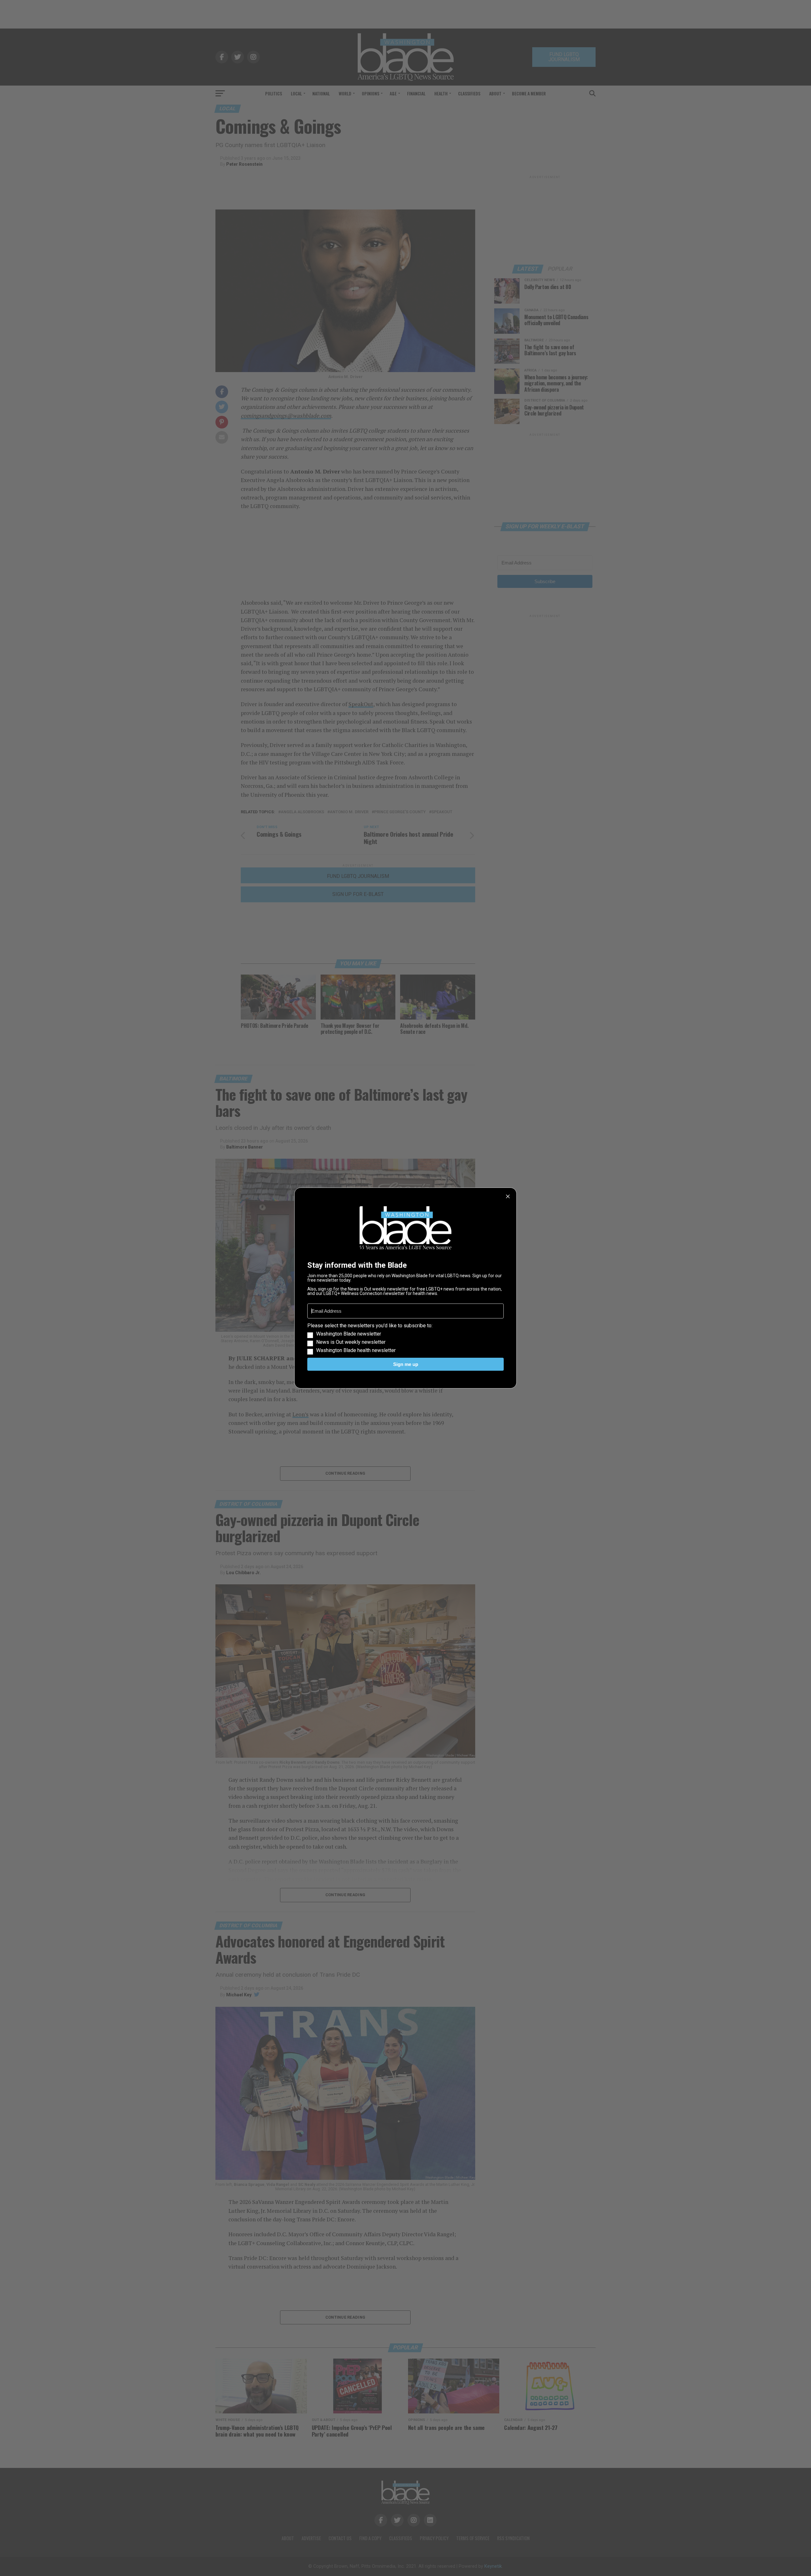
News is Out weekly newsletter (351, 1342)
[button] (405, 1338)
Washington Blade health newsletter (356, 1350)
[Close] (508, 1196)
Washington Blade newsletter (349, 1334)
